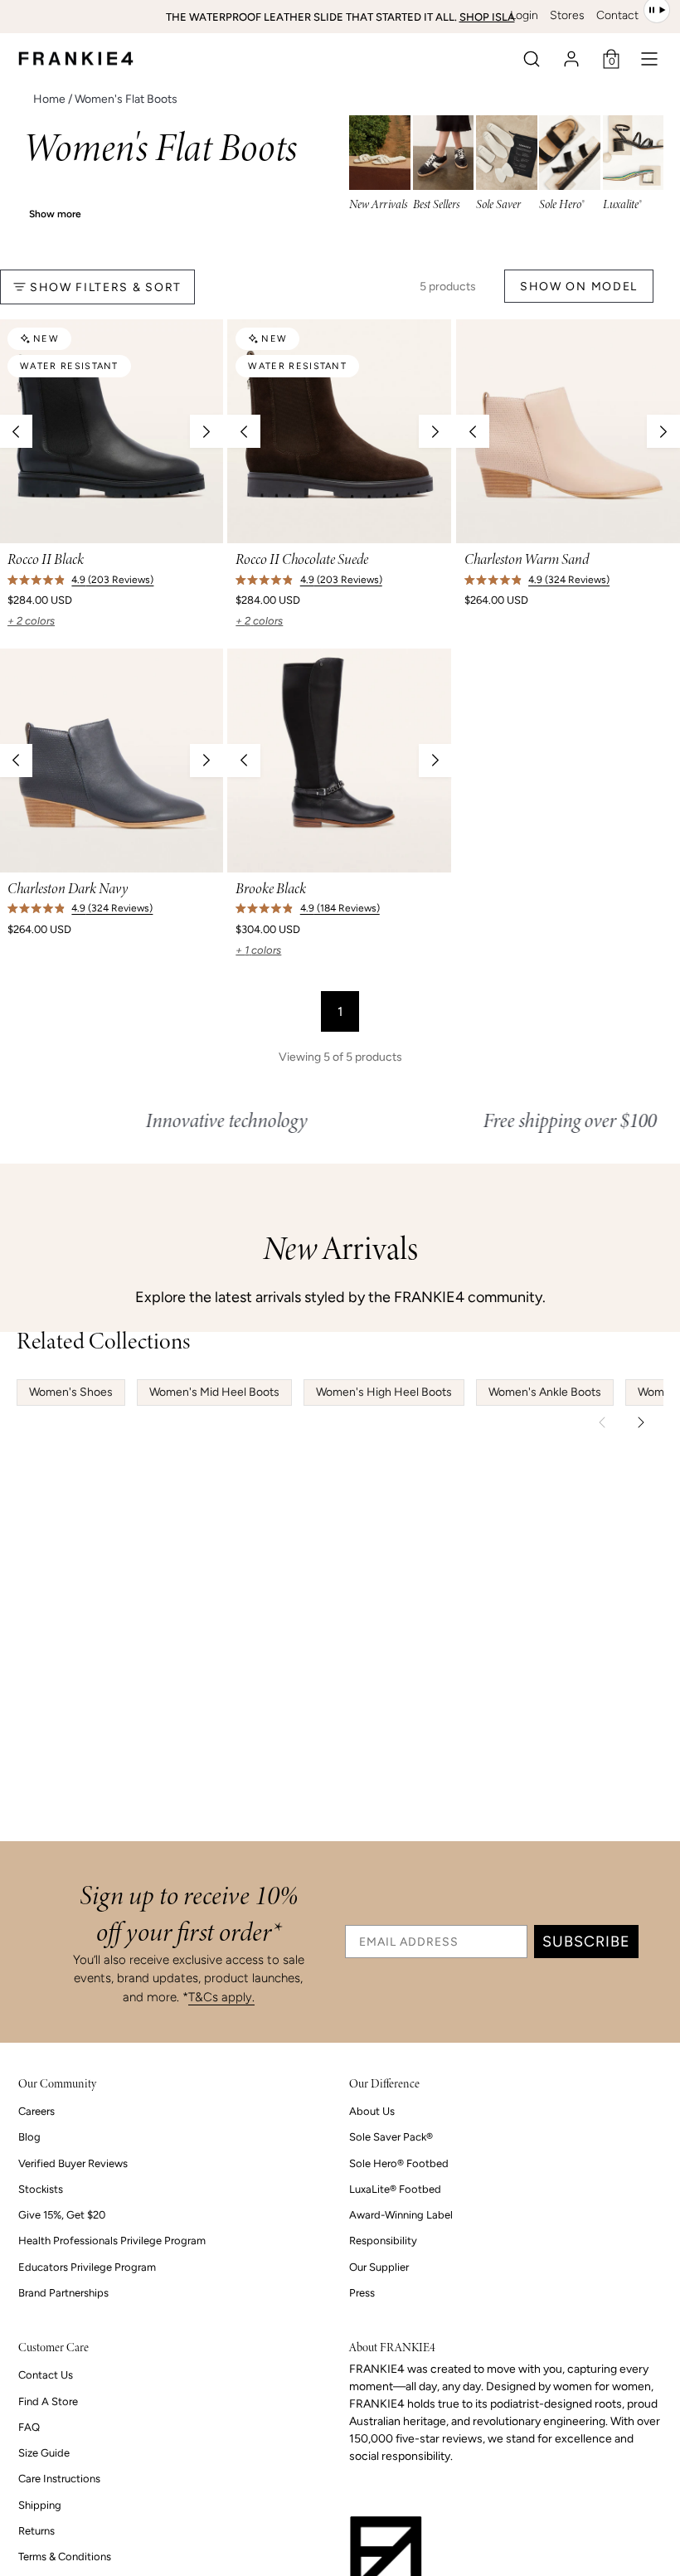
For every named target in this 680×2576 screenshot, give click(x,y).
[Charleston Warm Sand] (568, 431)
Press (362, 2293)
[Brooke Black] (339, 761)
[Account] (571, 59)
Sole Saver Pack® (391, 2137)
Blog (29, 2137)
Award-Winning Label (401, 2215)
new (46, 339)
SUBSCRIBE (586, 1942)
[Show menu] (649, 59)
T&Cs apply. (221, 1997)
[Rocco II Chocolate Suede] (339, 431)
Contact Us (46, 2375)
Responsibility (383, 2241)
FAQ (29, 2427)
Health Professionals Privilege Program (112, 2241)
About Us (372, 2111)
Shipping (40, 2505)
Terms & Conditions (65, 2557)
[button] (532, 59)
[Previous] (244, 431)
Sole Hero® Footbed (399, 2163)
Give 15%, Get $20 (62, 2215)
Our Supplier (379, 2267)
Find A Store (48, 2401)
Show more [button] (55, 214)
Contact (617, 15)
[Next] (206, 431)
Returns (36, 2531)
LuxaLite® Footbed (395, 2189)
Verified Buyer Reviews (73, 2163)
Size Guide (44, 2453)
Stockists (41, 2189)
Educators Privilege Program (87, 2267)
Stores (567, 15)
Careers (36, 2111)
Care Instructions (59, 2479)
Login (524, 15)
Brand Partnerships (63, 2293)
